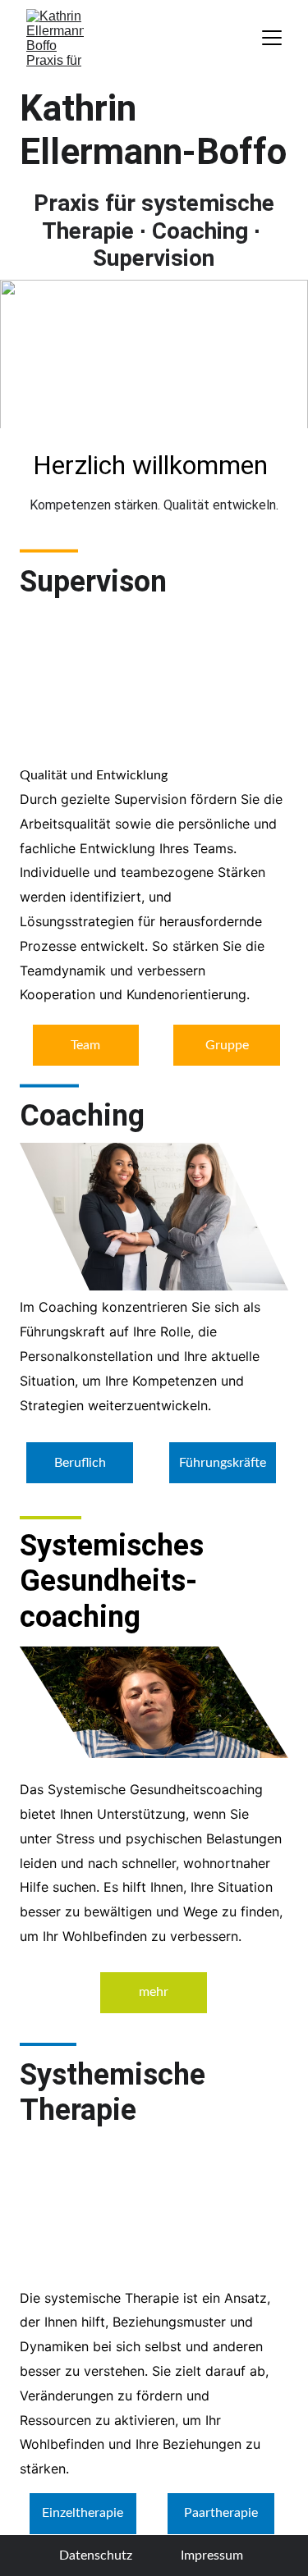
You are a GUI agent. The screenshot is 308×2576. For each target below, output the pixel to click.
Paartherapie (221, 2513)
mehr (154, 1992)
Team (85, 1045)
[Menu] (272, 38)
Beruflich (80, 1463)
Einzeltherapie (83, 2513)
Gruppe (227, 1045)
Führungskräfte (223, 1463)
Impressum (212, 2555)
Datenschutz (96, 2555)
